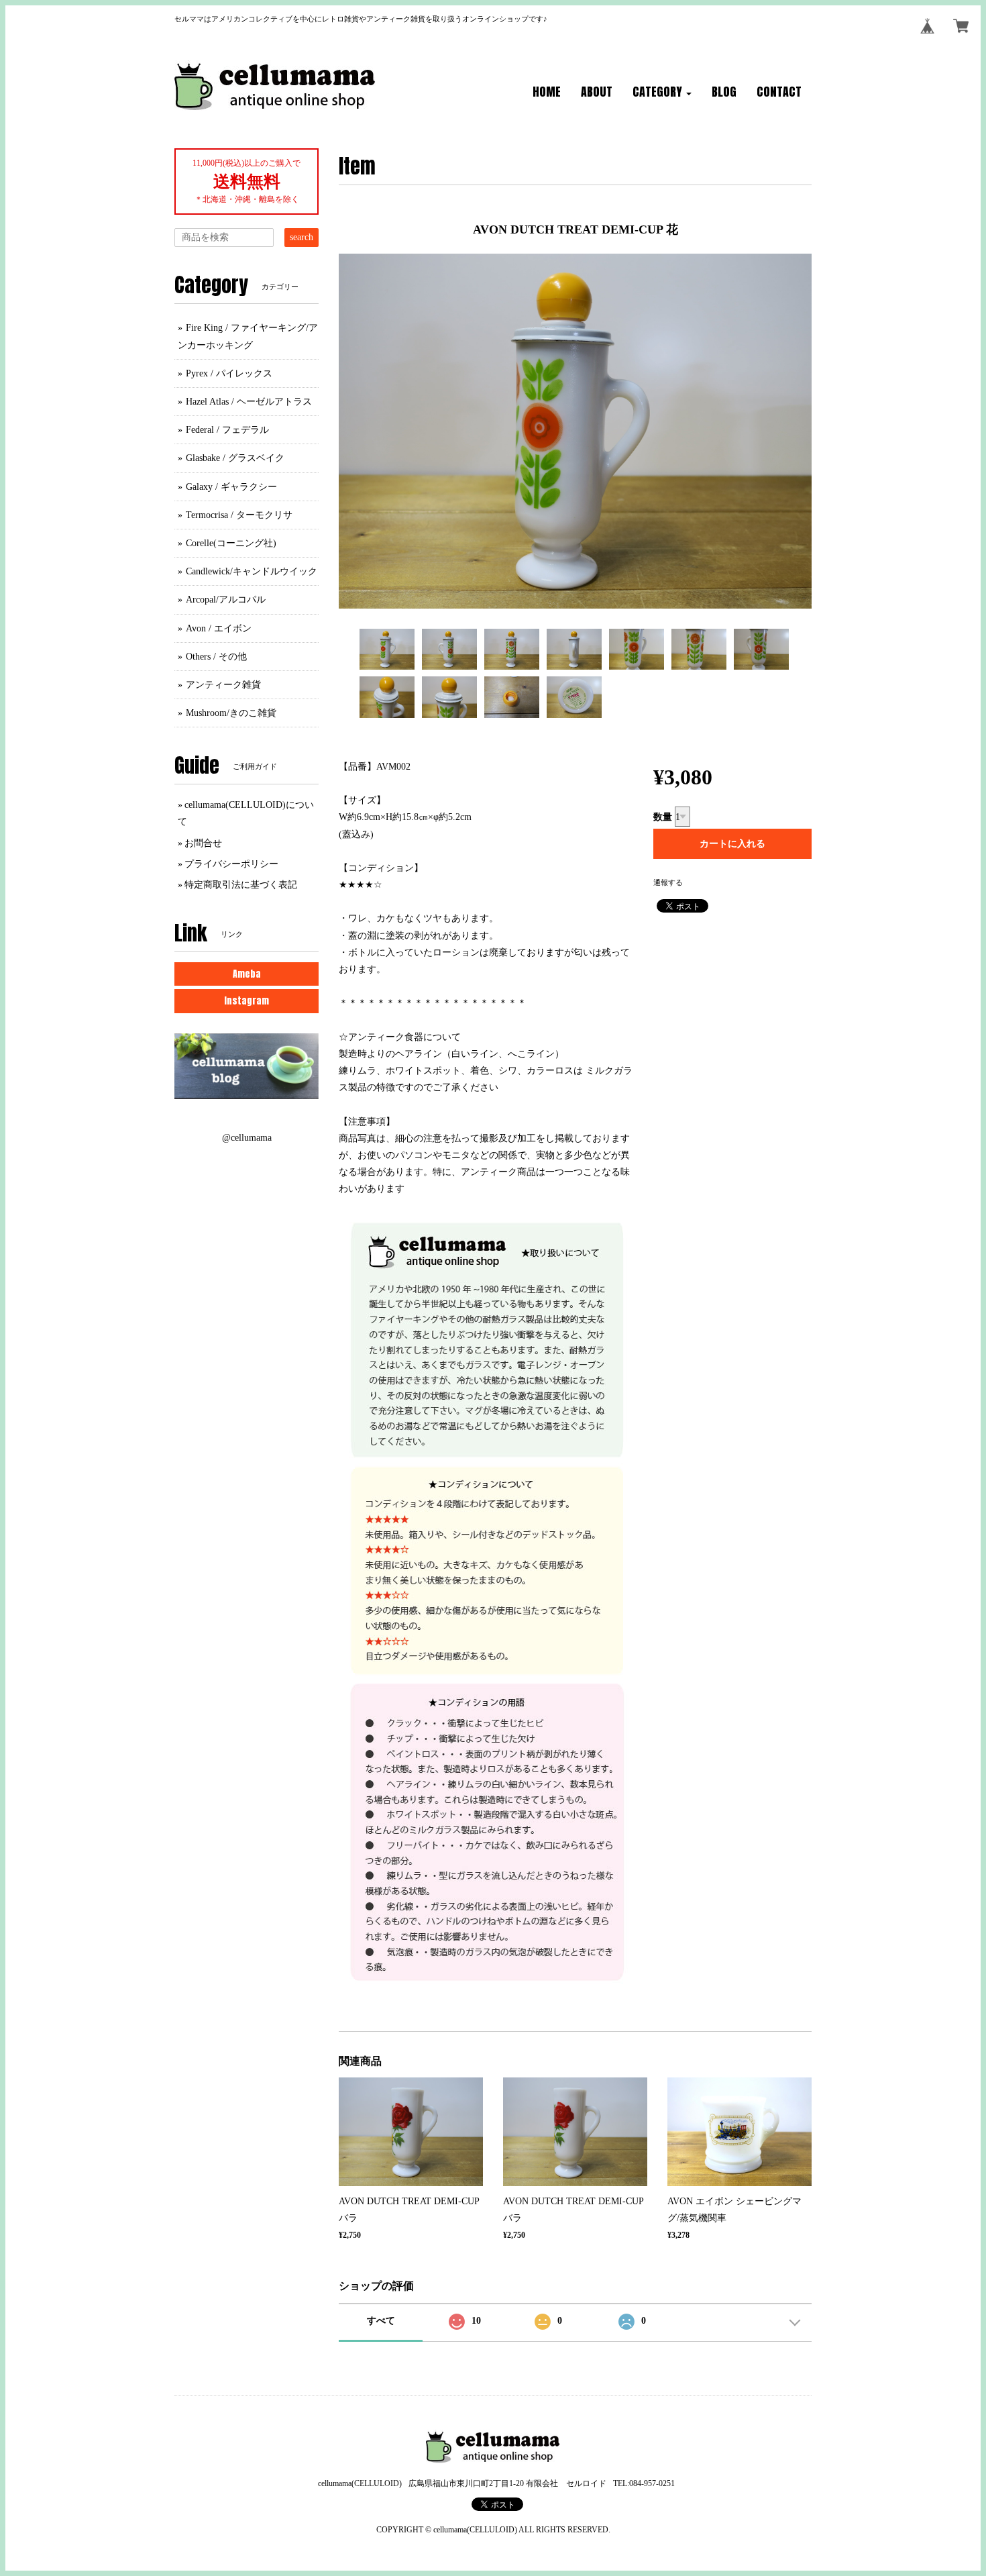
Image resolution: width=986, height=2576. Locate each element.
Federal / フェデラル (227, 430)
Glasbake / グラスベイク (235, 458)
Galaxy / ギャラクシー (231, 487)
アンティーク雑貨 (223, 685)
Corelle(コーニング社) (231, 543)
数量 (663, 817)
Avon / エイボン (219, 628)
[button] (662, 93)
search (302, 237)
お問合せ (203, 843)
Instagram (246, 1001)
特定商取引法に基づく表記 (241, 885)
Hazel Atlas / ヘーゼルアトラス (249, 402)
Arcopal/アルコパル (226, 600)
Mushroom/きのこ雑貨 (231, 713)
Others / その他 (216, 657)
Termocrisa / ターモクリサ (239, 515)
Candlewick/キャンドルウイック (252, 571)
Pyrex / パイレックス (229, 373)
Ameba (247, 974)
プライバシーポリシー (231, 864)
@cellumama (247, 1138)
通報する (668, 882)
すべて (381, 2321)
